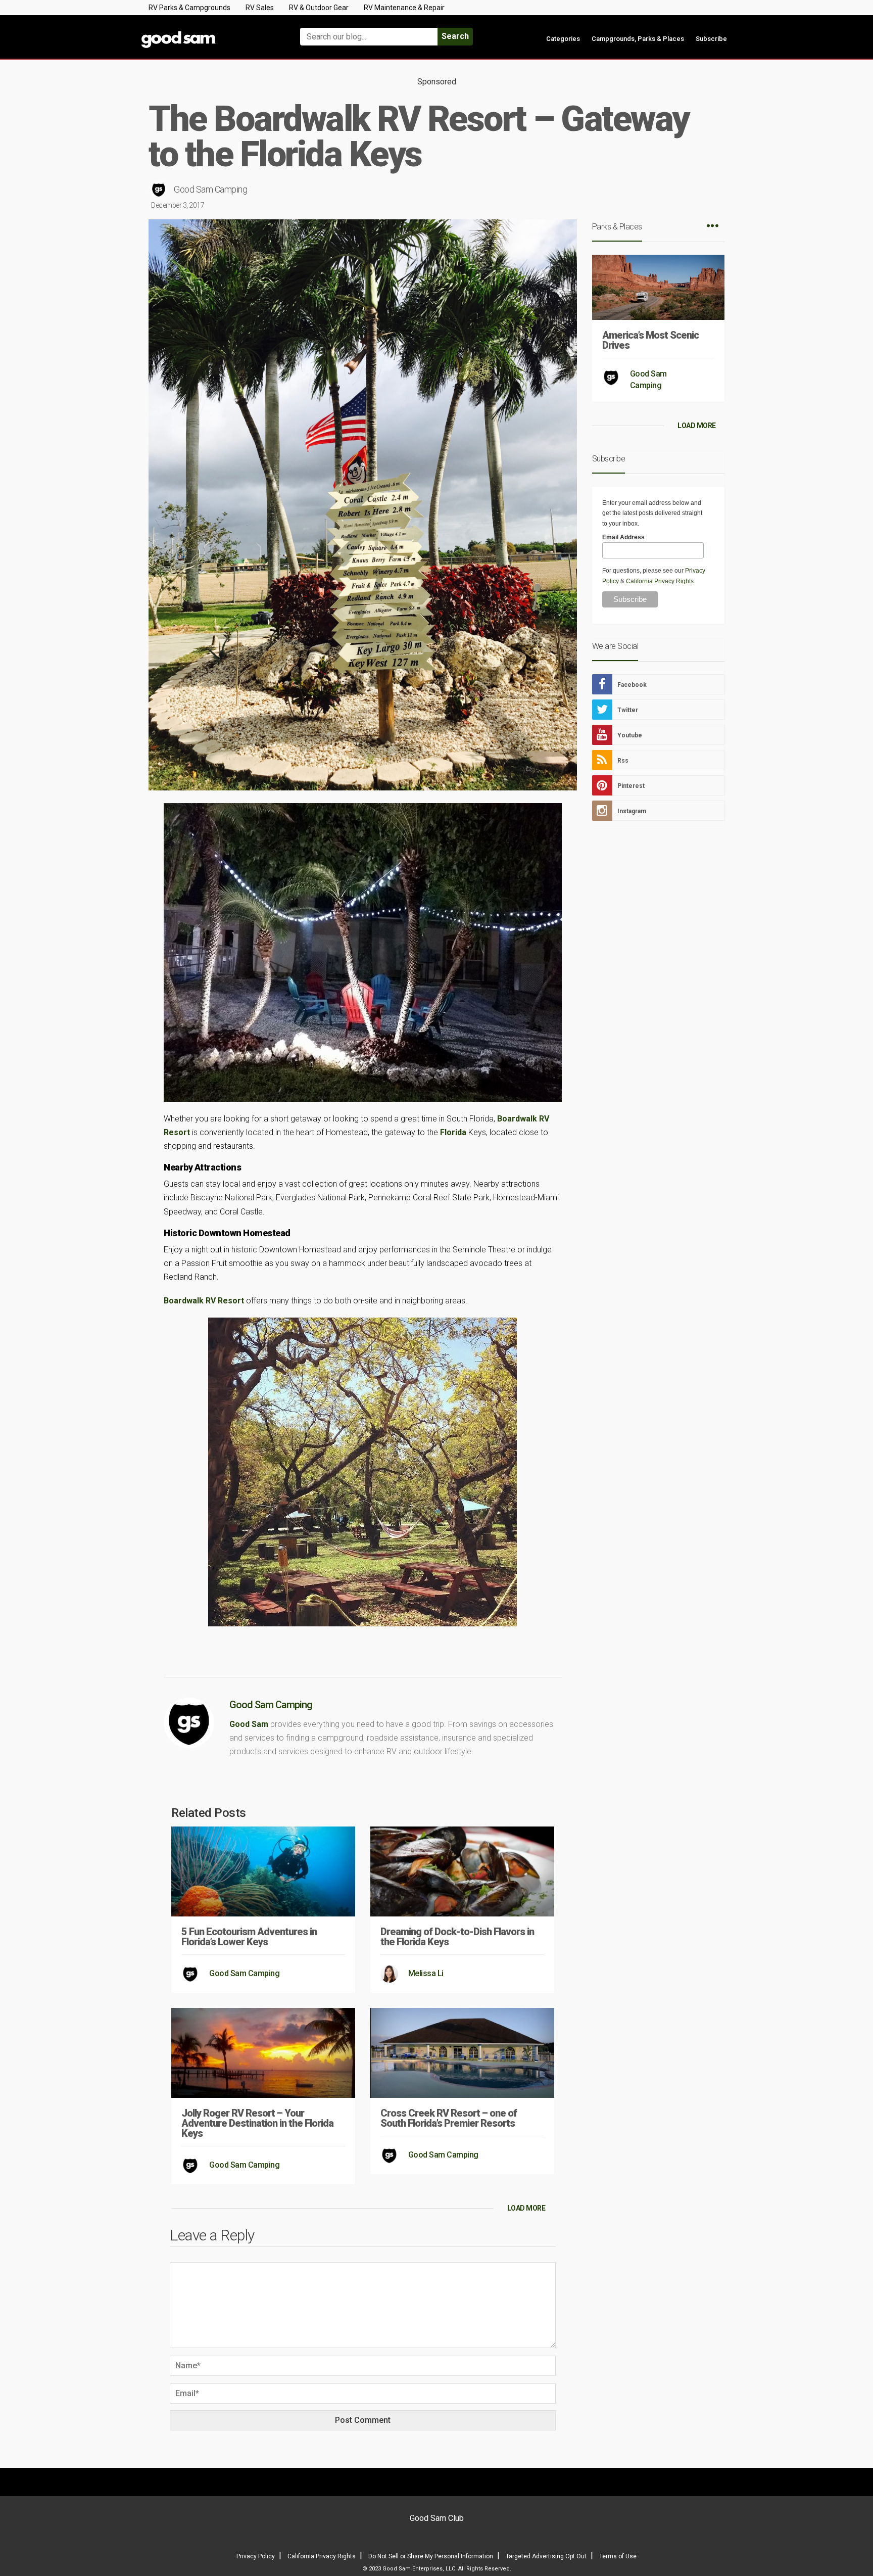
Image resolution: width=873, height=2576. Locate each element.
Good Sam (249, 1724)
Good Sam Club (437, 2518)
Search (455, 36)
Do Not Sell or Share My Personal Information (431, 2556)
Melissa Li (426, 1973)
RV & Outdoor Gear (319, 8)
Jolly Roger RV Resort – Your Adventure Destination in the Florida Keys (257, 2123)
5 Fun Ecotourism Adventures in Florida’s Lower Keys (249, 1937)
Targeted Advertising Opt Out (546, 2556)
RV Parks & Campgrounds (189, 8)
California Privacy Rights (660, 581)
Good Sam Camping (210, 189)
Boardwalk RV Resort (204, 1301)
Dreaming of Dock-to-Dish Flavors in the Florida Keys (457, 1937)
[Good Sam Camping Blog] (209, 32)
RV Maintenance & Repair (404, 8)
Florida (453, 1132)
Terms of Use (618, 2556)
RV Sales (260, 8)
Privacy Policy (256, 2556)
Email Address (623, 537)
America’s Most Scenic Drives (650, 340)
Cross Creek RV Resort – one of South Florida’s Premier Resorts (449, 2118)
